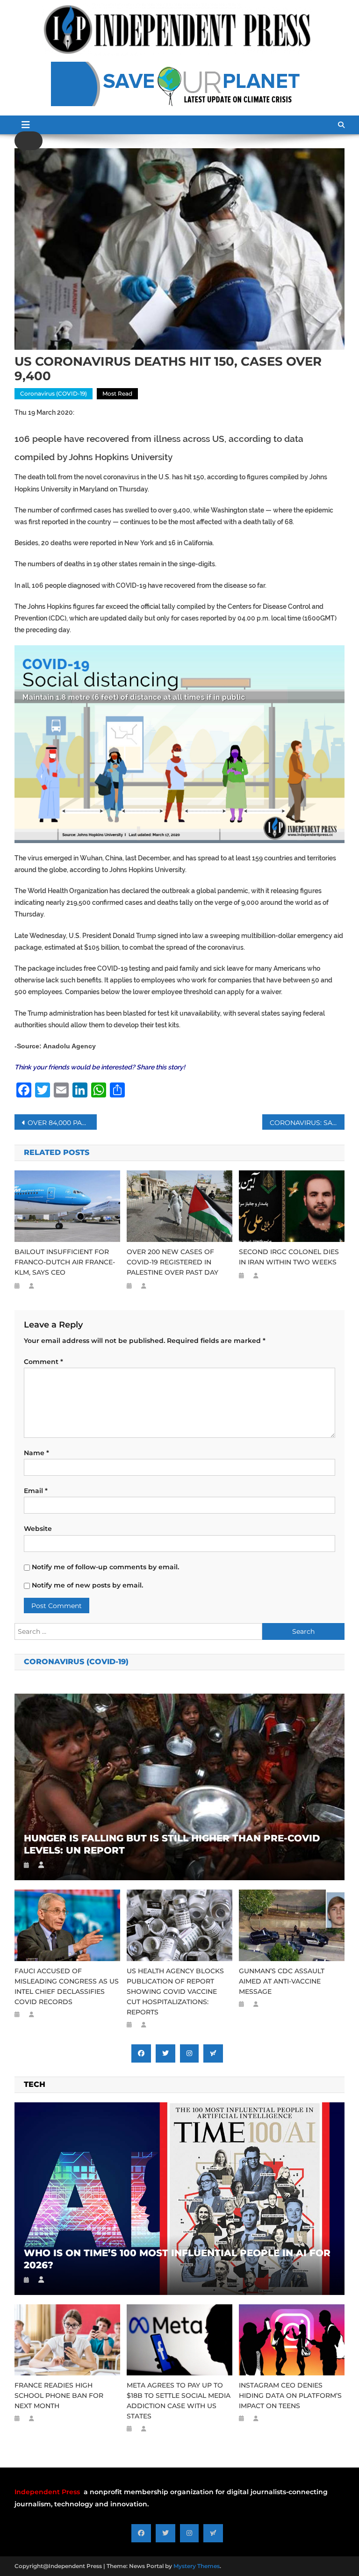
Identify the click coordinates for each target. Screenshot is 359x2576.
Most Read (117, 393)
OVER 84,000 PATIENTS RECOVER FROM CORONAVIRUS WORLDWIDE (62, 1123)
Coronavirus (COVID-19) (54, 393)
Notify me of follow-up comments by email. (105, 1567)
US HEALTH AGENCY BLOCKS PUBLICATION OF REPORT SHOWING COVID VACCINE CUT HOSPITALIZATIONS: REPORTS (175, 1992)
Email (36, 1491)
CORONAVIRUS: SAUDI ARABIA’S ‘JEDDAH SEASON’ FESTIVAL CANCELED (307, 1123)
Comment (43, 1362)
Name (36, 1453)
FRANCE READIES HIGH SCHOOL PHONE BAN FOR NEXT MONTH (59, 2396)
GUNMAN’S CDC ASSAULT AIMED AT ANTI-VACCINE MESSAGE (282, 1981)
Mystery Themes (197, 2566)
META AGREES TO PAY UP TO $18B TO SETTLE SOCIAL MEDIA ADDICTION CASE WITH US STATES (179, 2401)
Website (38, 1529)
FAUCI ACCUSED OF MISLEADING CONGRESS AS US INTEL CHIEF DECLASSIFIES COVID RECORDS (67, 1986)
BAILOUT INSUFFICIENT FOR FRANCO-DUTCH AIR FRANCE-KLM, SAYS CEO (65, 1262)
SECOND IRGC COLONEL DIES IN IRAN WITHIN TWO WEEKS (289, 1257)
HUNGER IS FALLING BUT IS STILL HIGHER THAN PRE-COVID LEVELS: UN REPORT (172, 1844)
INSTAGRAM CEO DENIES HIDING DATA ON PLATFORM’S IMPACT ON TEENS (290, 2396)
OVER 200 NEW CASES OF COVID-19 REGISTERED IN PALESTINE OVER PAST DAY (172, 1262)
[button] (29, 141)
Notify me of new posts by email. (87, 1585)
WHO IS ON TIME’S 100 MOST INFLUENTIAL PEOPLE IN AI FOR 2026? (177, 2259)
